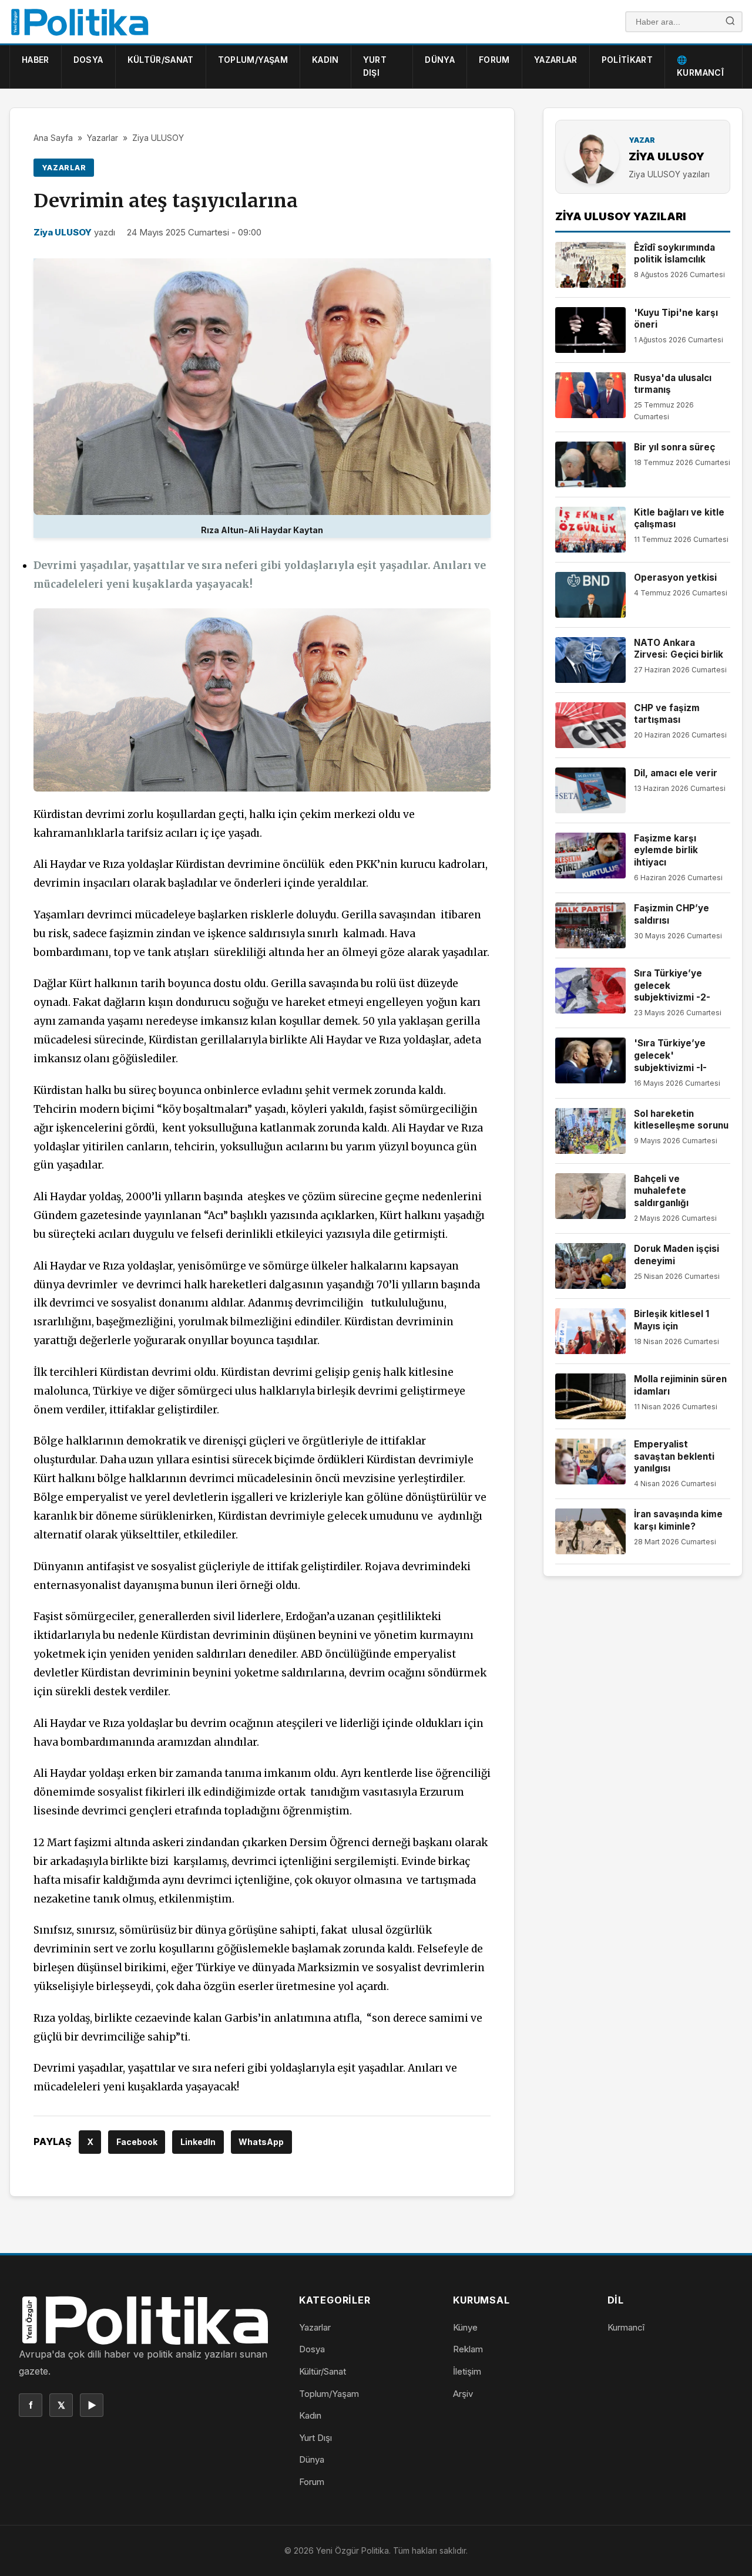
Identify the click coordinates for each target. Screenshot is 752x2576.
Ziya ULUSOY (158, 138)
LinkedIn (198, 2142)
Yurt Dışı (375, 66)
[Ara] (730, 22)
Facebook (137, 2142)
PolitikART (627, 60)
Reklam (468, 2349)
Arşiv (463, 2394)
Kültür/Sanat (161, 60)
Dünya (440, 60)
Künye (465, 2327)
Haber (36, 60)
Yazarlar (556, 60)
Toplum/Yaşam (253, 60)
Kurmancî (626, 2327)
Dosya (88, 60)
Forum (494, 60)
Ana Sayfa (53, 138)
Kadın (325, 60)
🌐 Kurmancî (700, 66)
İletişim (467, 2371)
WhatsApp (261, 2142)
